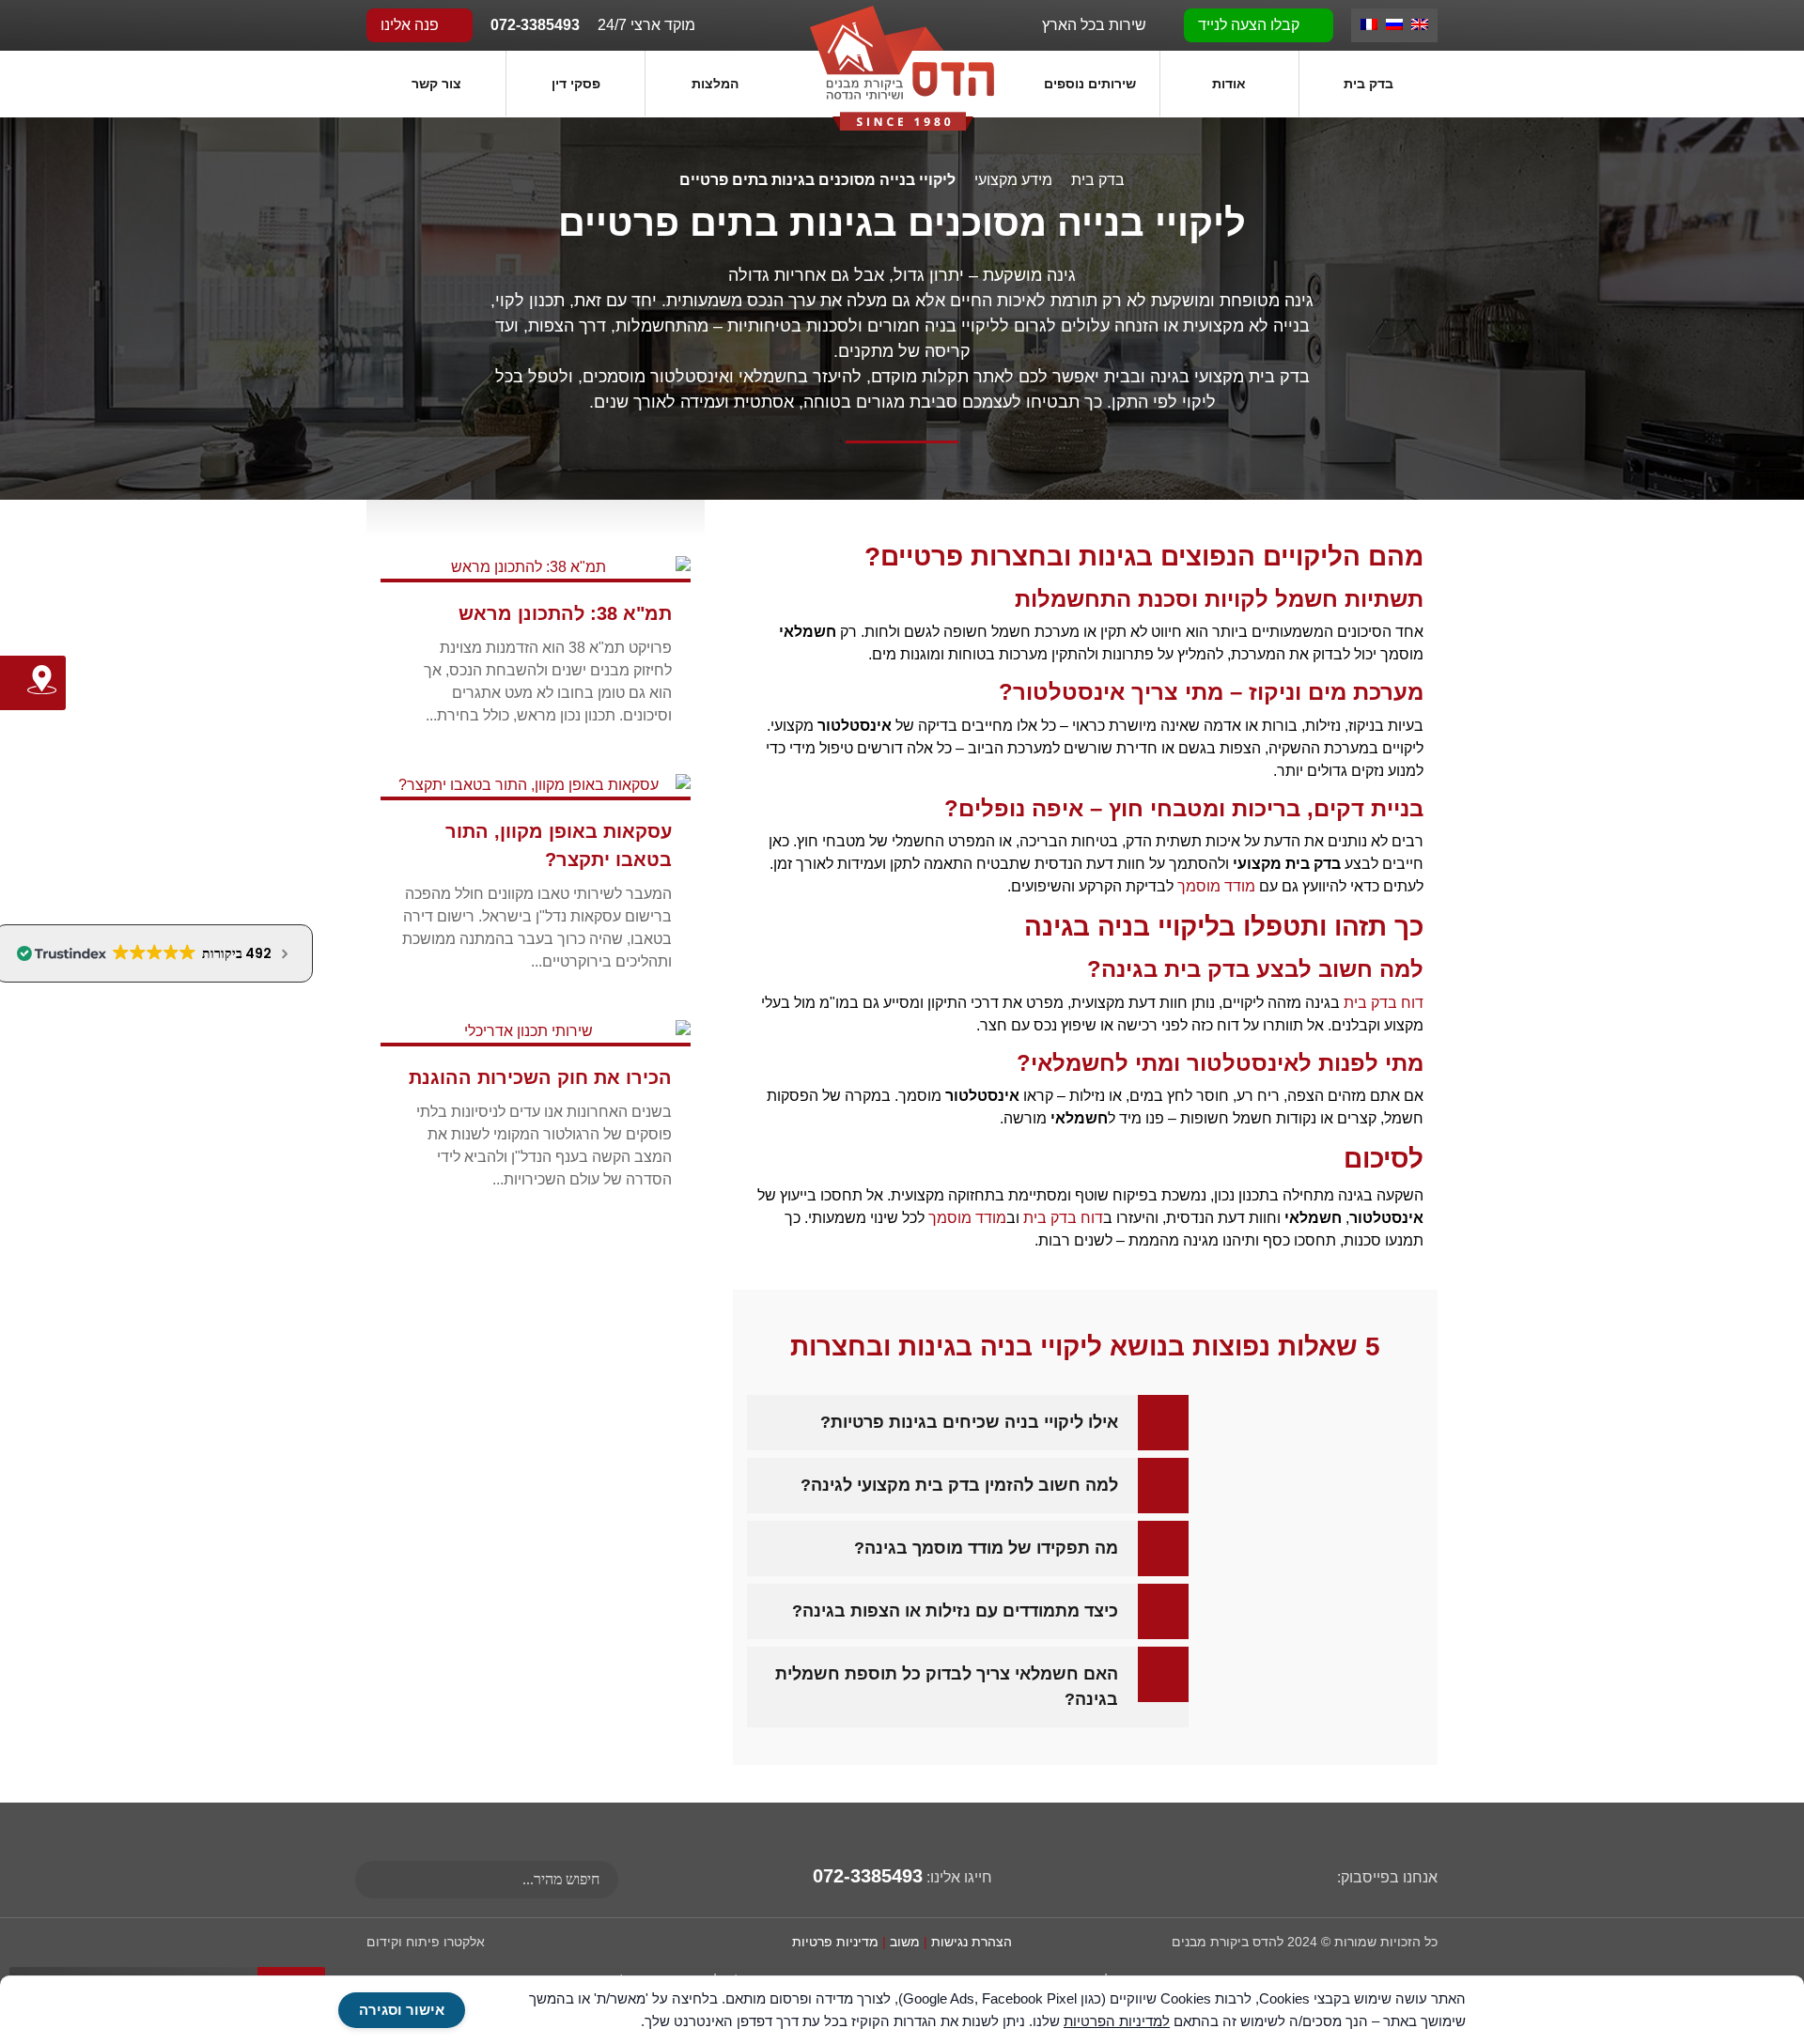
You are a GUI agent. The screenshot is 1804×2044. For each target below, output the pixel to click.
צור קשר (436, 84)
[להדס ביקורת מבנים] (902, 67)
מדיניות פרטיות (835, 1942)
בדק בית (1369, 84)
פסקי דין (576, 84)
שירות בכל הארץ (1096, 25)
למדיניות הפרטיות (1117, 2021)
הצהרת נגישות (972, 1942)
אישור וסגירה (402, 2010)
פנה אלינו (412, 25)
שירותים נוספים (1090, 84)
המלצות (715, 84)
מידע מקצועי (1013, 180)
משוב (905, 1942)
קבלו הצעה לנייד (1251, 25)
